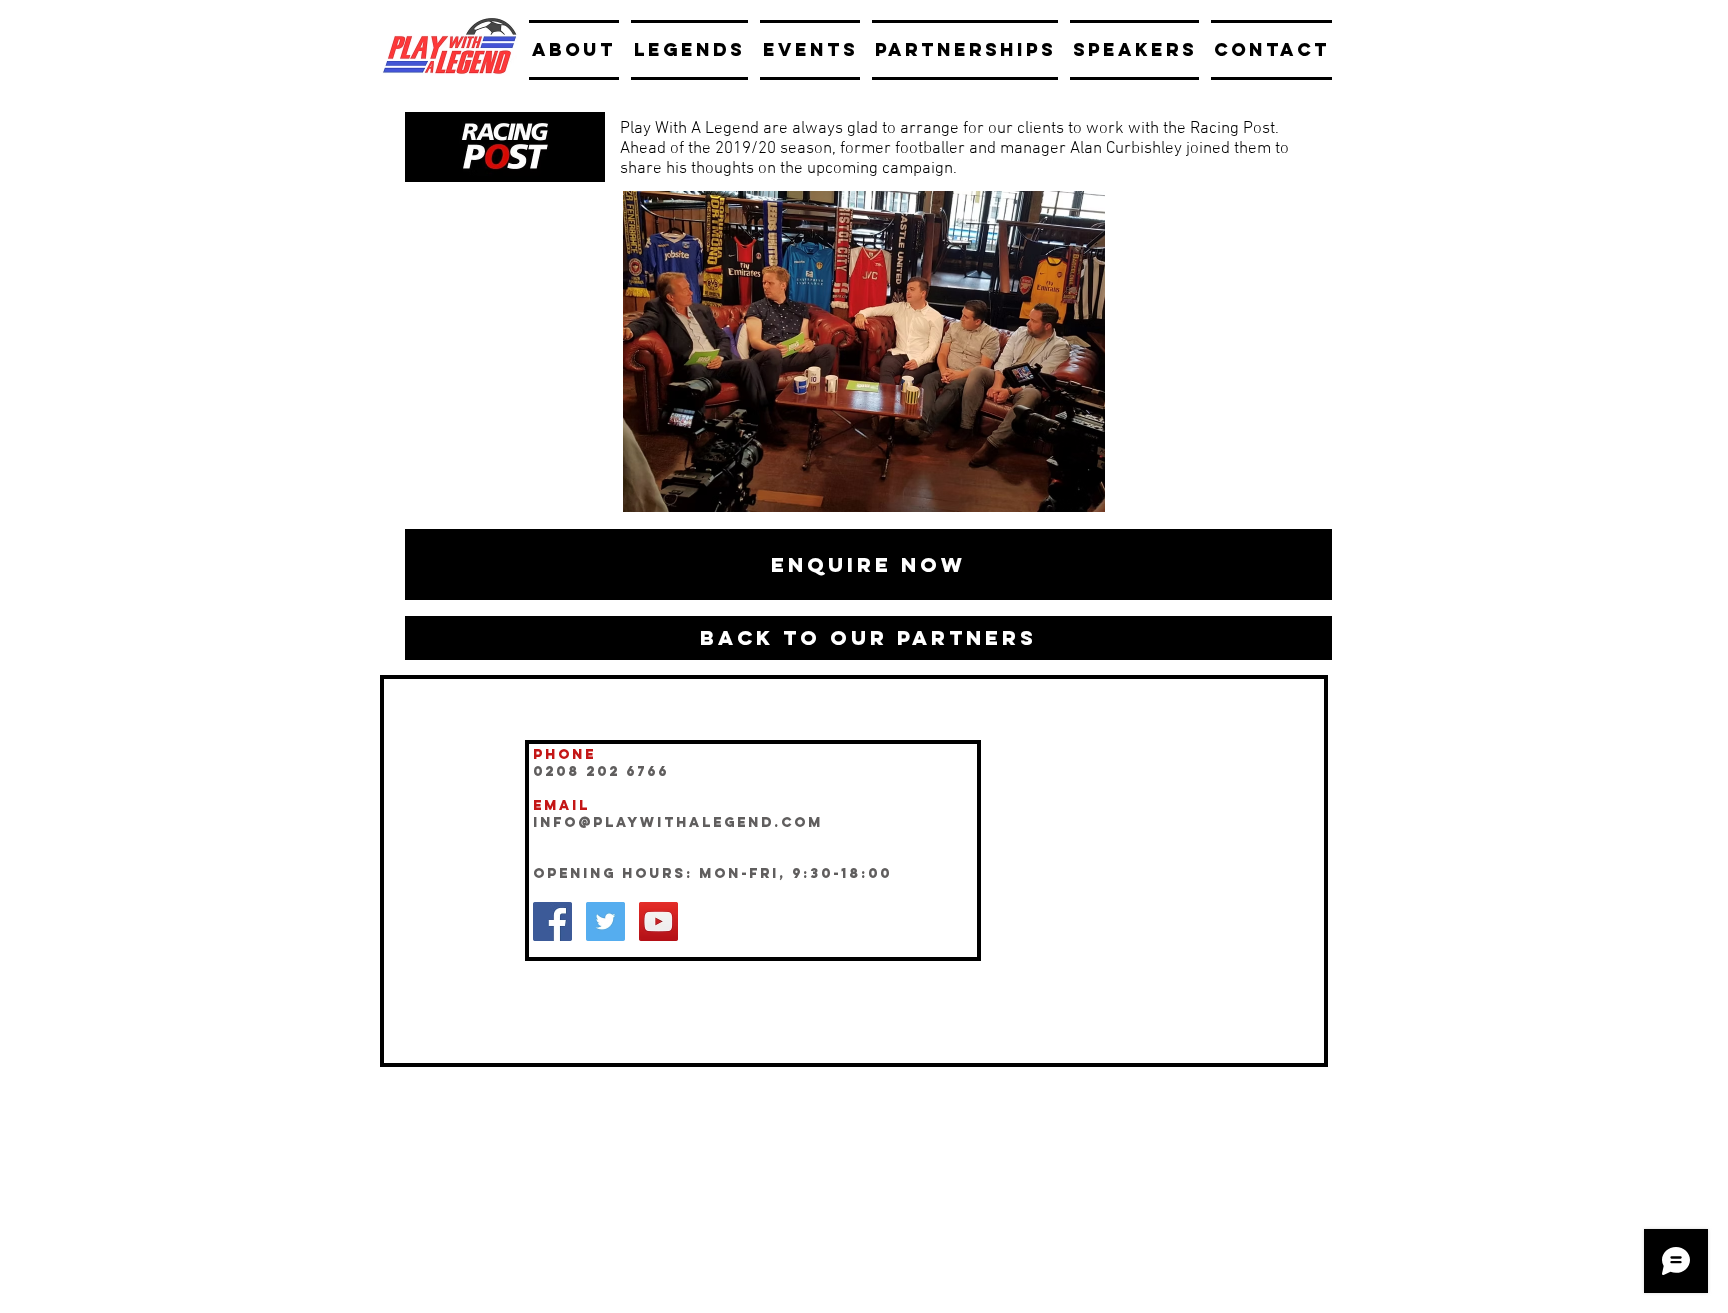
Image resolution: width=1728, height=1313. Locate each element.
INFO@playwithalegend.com (678, 822)
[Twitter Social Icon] (605, 921)
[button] (868, 564)
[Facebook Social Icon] (552, 921)
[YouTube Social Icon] (658, 921)
